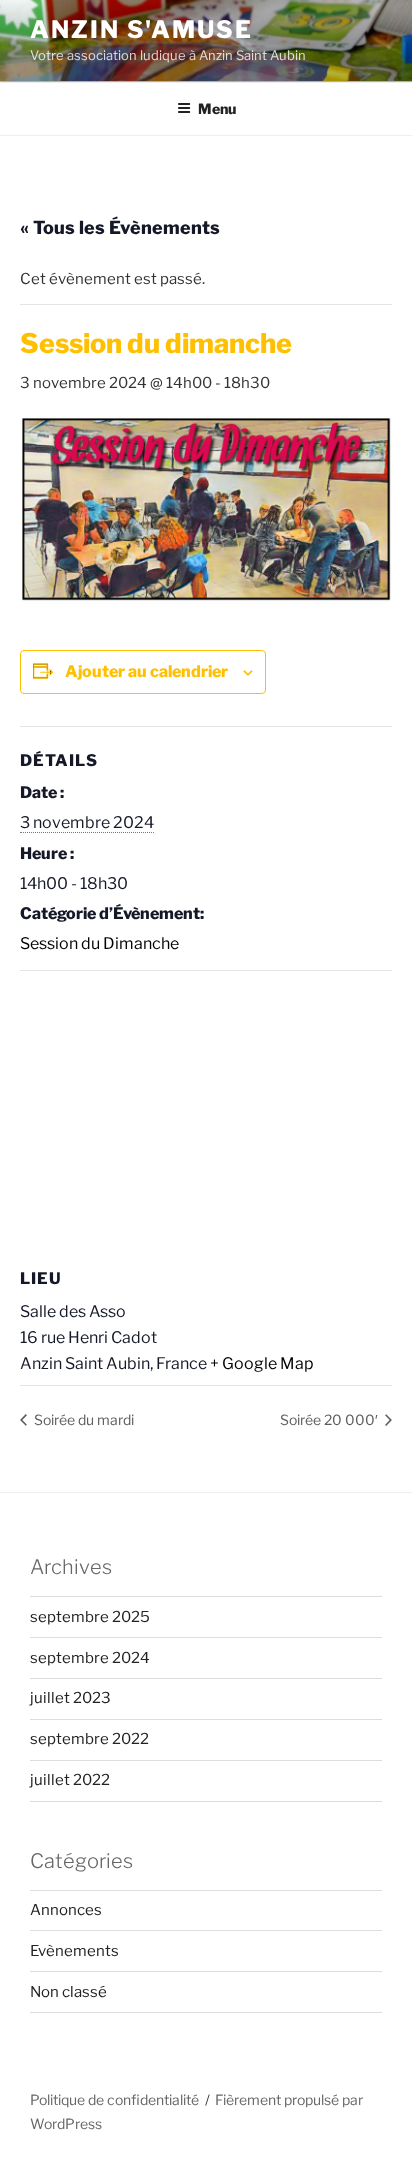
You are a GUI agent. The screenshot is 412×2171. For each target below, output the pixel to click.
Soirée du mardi (82, 1419)
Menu (217, 108)
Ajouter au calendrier (146, 671)
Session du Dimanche (99, 943)
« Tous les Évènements (120, 227)
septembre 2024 (90, 1658)
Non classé (68, 1992)
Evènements (74, 1951)
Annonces (66, 1910)
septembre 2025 (90, 1617)
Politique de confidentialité (114, 2099)
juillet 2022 (70, 1780)
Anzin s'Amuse (141, 29)
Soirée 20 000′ (330, 1419)
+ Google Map (262, 1363)
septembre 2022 (89, 1739)
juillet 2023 (70, 1698)
